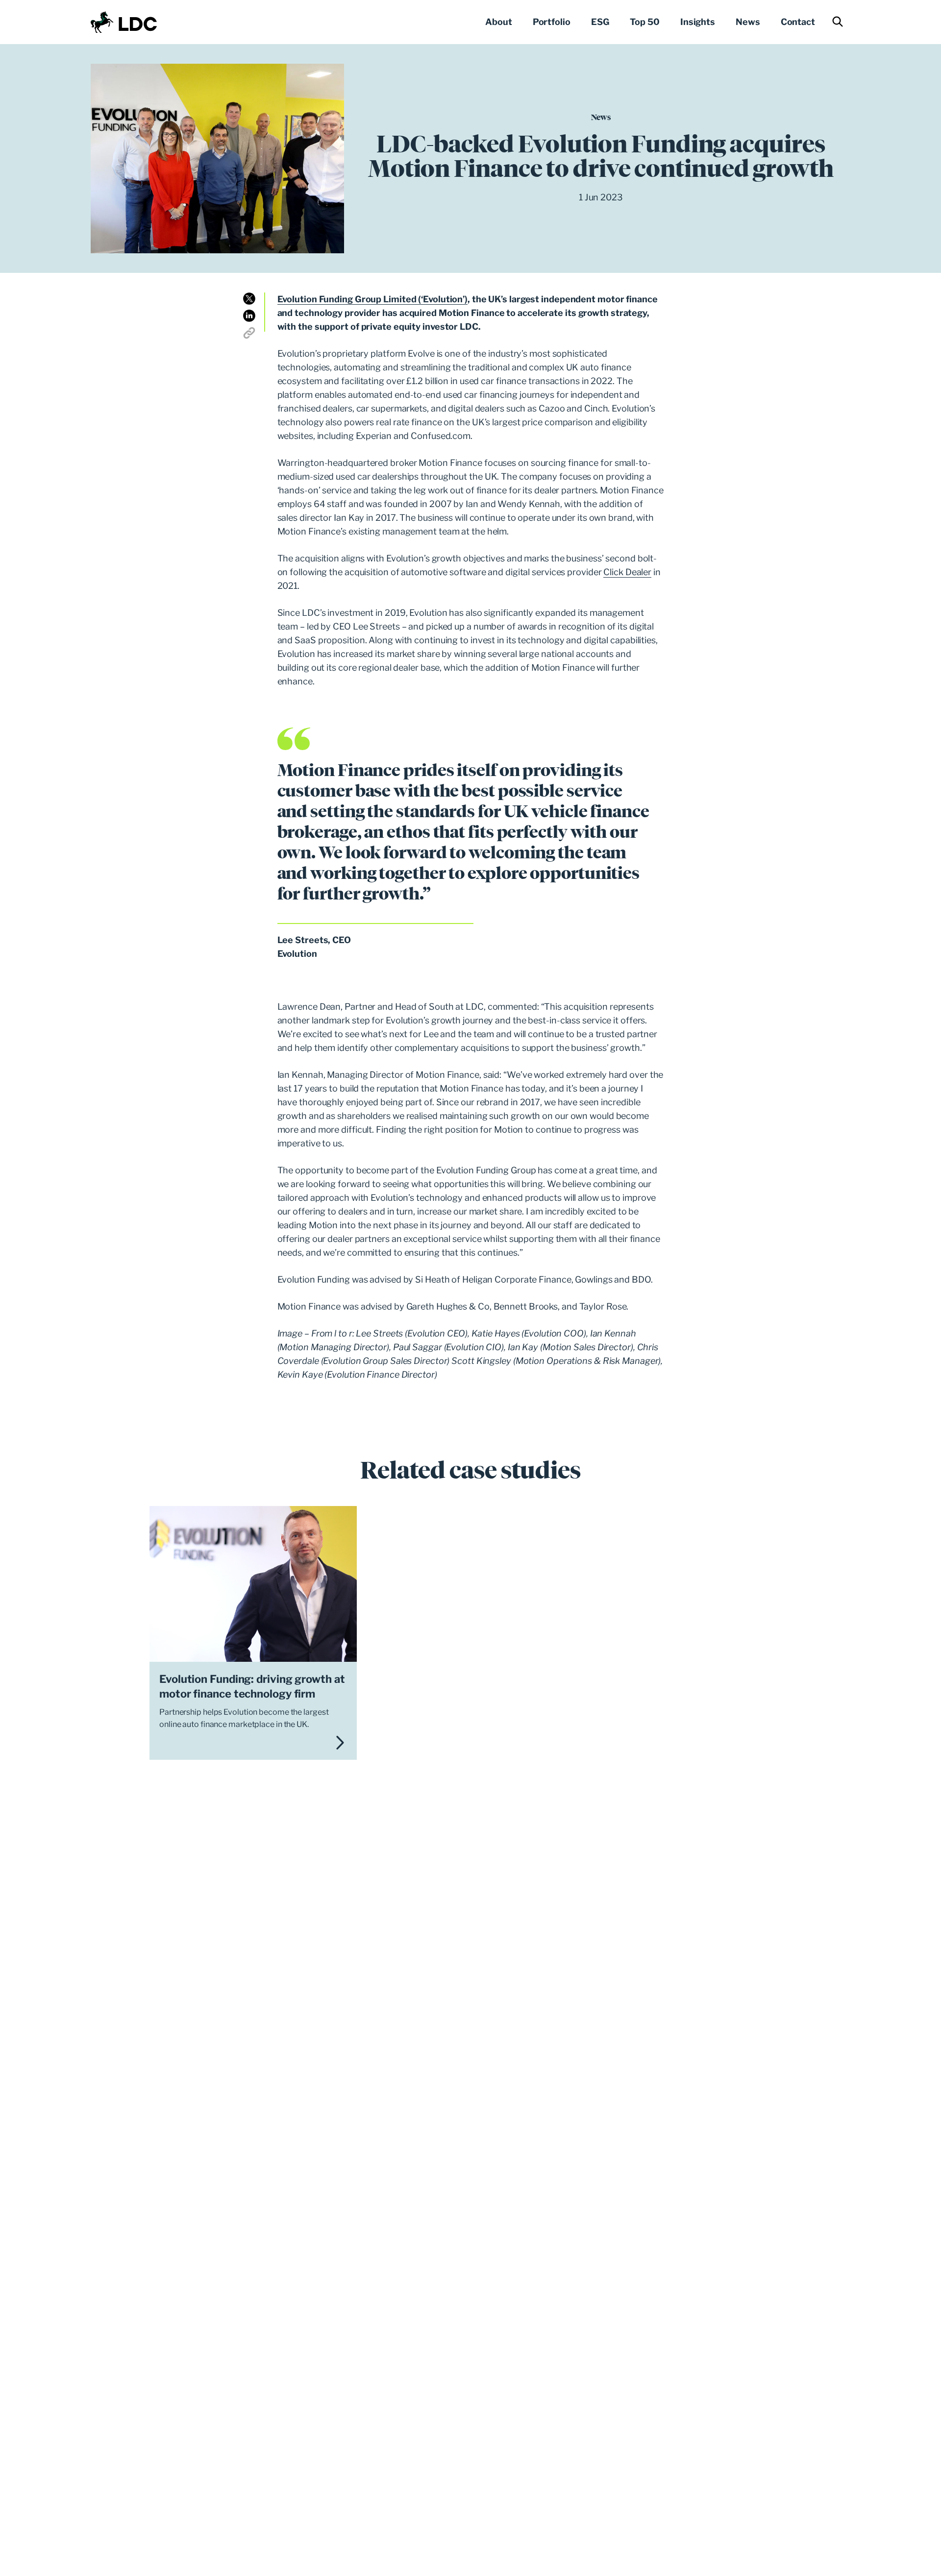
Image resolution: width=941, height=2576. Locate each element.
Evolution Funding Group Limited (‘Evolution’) (373, 299)
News (748, 22)
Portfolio (552, 22)
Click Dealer (627, 572)
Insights (698, 22)
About (499, 22)
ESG (600, 22)
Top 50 (644, 22)
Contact (798, 22)
